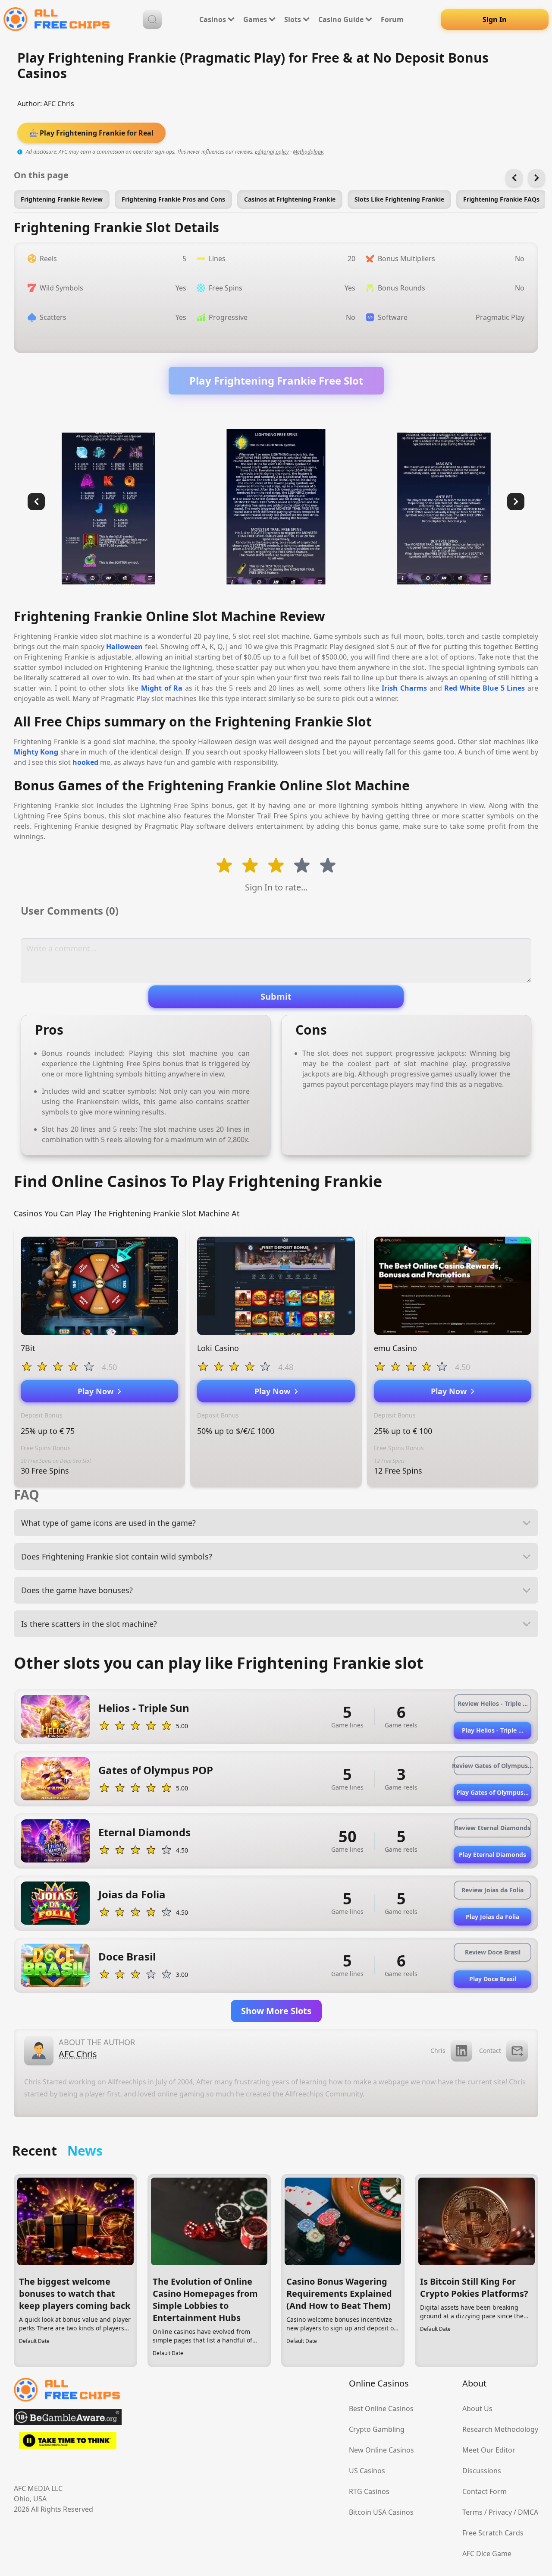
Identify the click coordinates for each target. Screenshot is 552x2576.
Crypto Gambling (377, 2429)
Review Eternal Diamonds (492, 1828)
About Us (477, 2409)
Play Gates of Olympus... (492, 1792)
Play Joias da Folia (492, 1917)
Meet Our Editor (489, 2450)
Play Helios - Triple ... (493, 1730)
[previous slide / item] (36, 502)
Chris (438, 2050)
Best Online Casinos (381, 2409)
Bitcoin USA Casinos (381, 2512)
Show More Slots (276, 2011)
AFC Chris (59, 104)
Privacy (500, 2512)
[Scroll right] (536, 178)
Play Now (98, 1391)
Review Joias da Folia (492, 1890)
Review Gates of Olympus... (492, 1766)
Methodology (308, 152)
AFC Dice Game (487, 2554)
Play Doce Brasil (493, 1979)
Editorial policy (272, 152)
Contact (490, 2050)
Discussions (482, 2471)
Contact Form (485, 2491)
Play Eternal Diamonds (492, 1855)
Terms (472, 2512)
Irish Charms (404, 688)
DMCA (528, 2512)
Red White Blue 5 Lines (485, 688)
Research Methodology (500, 2429)
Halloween (124, 647)
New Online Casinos (381, 2450)
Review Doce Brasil (493, 1952)
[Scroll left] (514, 178)
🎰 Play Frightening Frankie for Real (91, 133)
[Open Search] (152, 19)
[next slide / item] (516, 502)
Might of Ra (162, 688)
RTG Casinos (369, 2491)
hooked (85, 762)
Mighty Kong (36, 752)
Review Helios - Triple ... (493, 1703)
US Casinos (367, 2471)
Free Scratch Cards (493, 2533)
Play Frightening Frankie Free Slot (276, 380)
